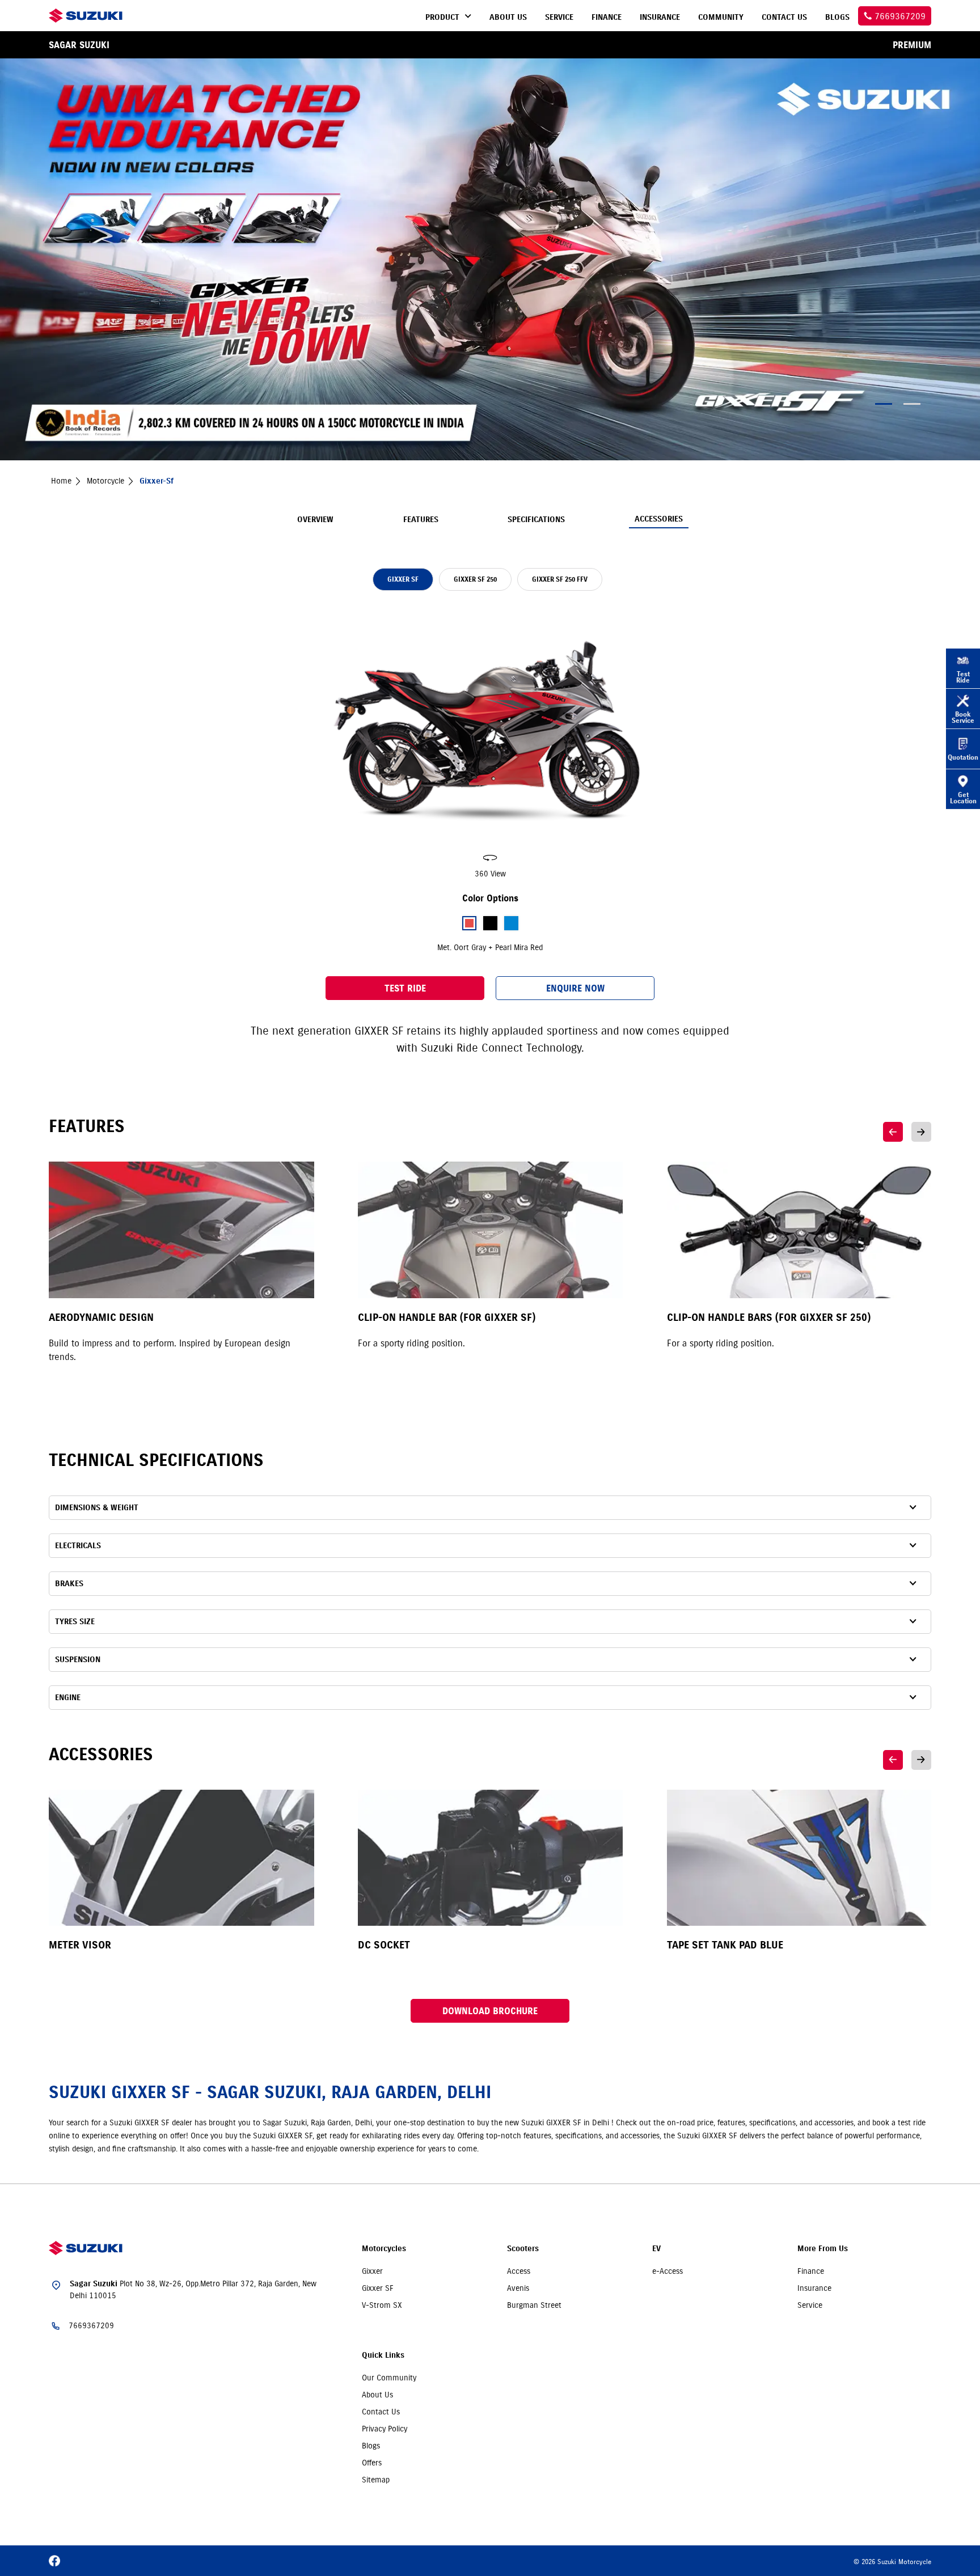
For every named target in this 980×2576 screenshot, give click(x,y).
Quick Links (383, 2355)
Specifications (536, 520)
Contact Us (381, 2412)
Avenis (518, 2288)
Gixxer (372, 2271)
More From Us (823, 2249)
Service (810, 2305)
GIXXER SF (403, 579)
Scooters (523, 2249)
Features (421, 520)
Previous (893, 1132)
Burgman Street (534, 2305)
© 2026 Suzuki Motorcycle (892, 2562)
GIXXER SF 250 (475, 579)
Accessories (659, 519)
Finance (811, 2271)
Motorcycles (384, 2249)
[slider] (490, 744)
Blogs (371, 2446)
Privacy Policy (385, 2429)
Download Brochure (490, 2011)
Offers (372, 2463)
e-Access (668, 2271)
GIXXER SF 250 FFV (560, 579)
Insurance (814, 2288)
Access (519, 2271)
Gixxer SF (378, 2288)
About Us (377, 2395)
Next (921, 1132)
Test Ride (405, 988)
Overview (315, 520)
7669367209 (91, 2325)
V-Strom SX (382, 2305)
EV (656, 2249)
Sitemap (376, 2480)
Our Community (389, 2378)
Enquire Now (575, 988)
